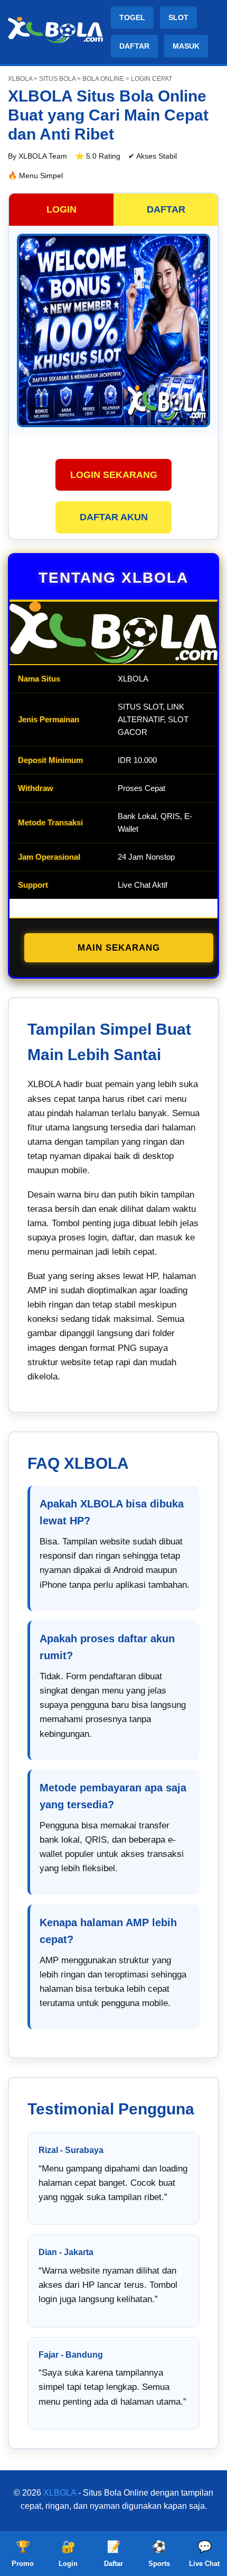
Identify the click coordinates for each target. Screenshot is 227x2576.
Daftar (113, 2554)
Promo (23, 2554)
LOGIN (62, 209)
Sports (159, 2554)
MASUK (186, 46)
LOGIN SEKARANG (114, 475)
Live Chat (204, 2554)
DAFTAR (134, 46)
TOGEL (132, 17)
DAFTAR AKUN (114, 517)
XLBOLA (60, 2493)
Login (68, 2554)
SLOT (178, 17)
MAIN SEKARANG (119, 948)
